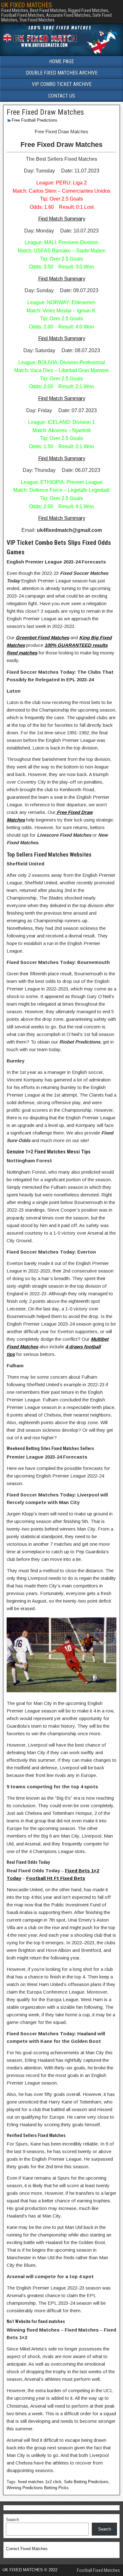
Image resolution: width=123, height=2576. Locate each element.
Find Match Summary (62, 219)
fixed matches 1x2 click (40, 2482)
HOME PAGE (61, 61)
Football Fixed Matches (98, 2570)
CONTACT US (62, 96)
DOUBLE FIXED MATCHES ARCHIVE (62, 73)
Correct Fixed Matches (27, 2549)
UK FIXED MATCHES (27, 5)
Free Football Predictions (35, 120)
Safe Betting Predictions (86, 2482)
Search (12, 2520)
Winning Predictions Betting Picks (38, 2488)
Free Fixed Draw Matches (45, 112)
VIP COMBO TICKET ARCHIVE (62, 84)
